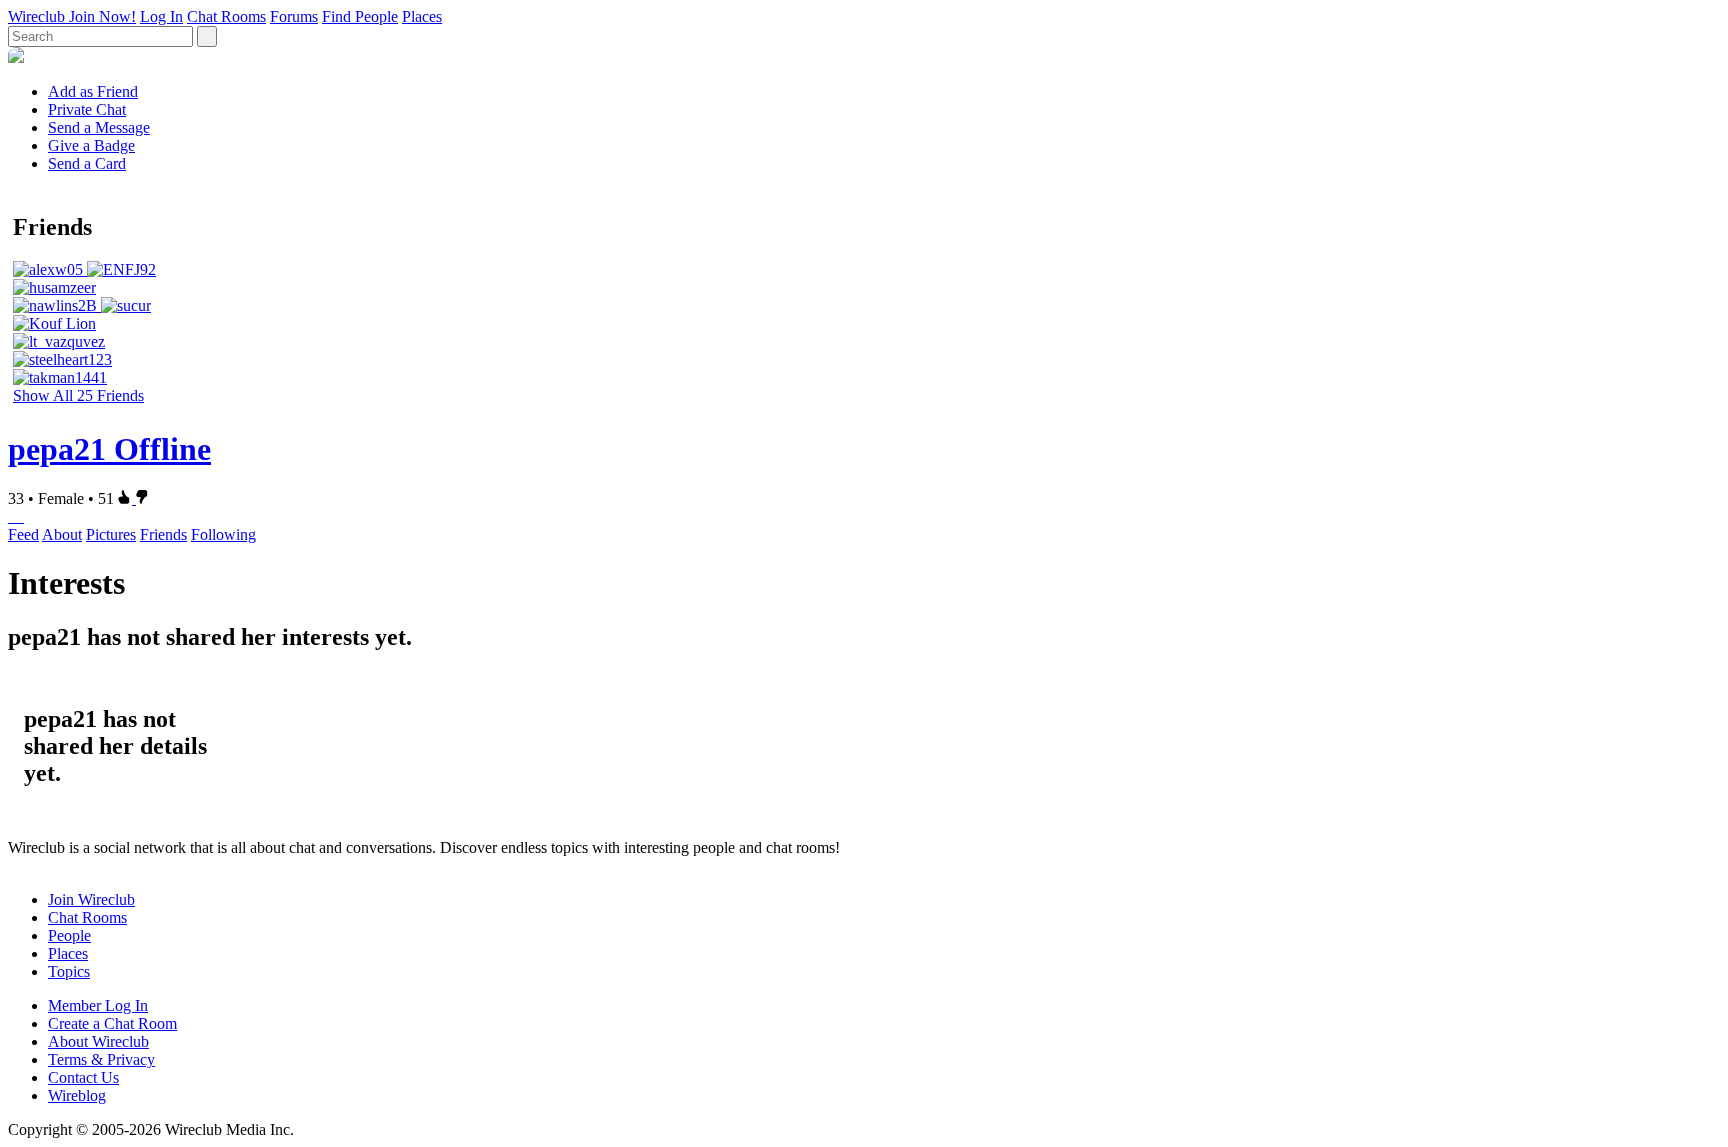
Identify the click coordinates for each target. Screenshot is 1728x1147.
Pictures (111, 534)
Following (223, 534)
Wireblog (77, 1095)
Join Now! (102, 16)
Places (422, 16)
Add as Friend (93, 91)
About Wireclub (98, 1041)
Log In (161, 16)
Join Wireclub (91, 899)
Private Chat (87, 109)
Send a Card (87, 163)
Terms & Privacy (101, 1059)
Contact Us (83, 1077)
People (69, 935)
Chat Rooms (226, 16)
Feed (23, 534)
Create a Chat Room (112, 1023)
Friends (163, 534)
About (62, 534)
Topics (69, 971)
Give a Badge (91, 145)
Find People (360, 16)
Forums (294, 16)
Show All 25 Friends (78, 395)
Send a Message (99, 127)
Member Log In (98, 1005)
